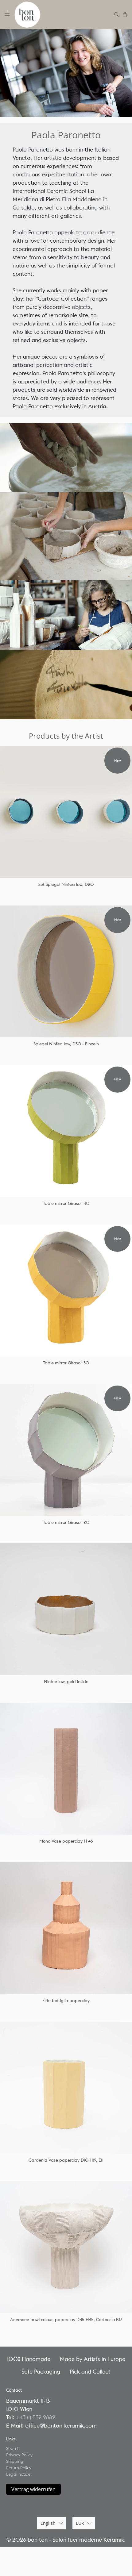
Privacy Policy (19, 2455)
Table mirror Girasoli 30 (66, 1363)
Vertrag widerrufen (33, 2489)
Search (13, 2448)
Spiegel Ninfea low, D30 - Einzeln (66, 1044)
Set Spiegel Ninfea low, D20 (66, 884)
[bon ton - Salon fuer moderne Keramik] (62, 15)
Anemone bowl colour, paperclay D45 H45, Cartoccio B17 (66, 2320)
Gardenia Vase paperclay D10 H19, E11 (66, 2160)
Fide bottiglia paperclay (66, 2001)
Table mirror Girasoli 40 (66, 1203)
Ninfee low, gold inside (66, 1682)
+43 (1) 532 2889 (36, 2417)
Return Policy (19, 2468)
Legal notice (18, 2474)
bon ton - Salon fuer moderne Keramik (76, 2540)
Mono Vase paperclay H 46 (66, 1841)
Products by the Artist (66, 736)
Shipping (15, 2461)
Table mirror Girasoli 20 (66, 1522)
